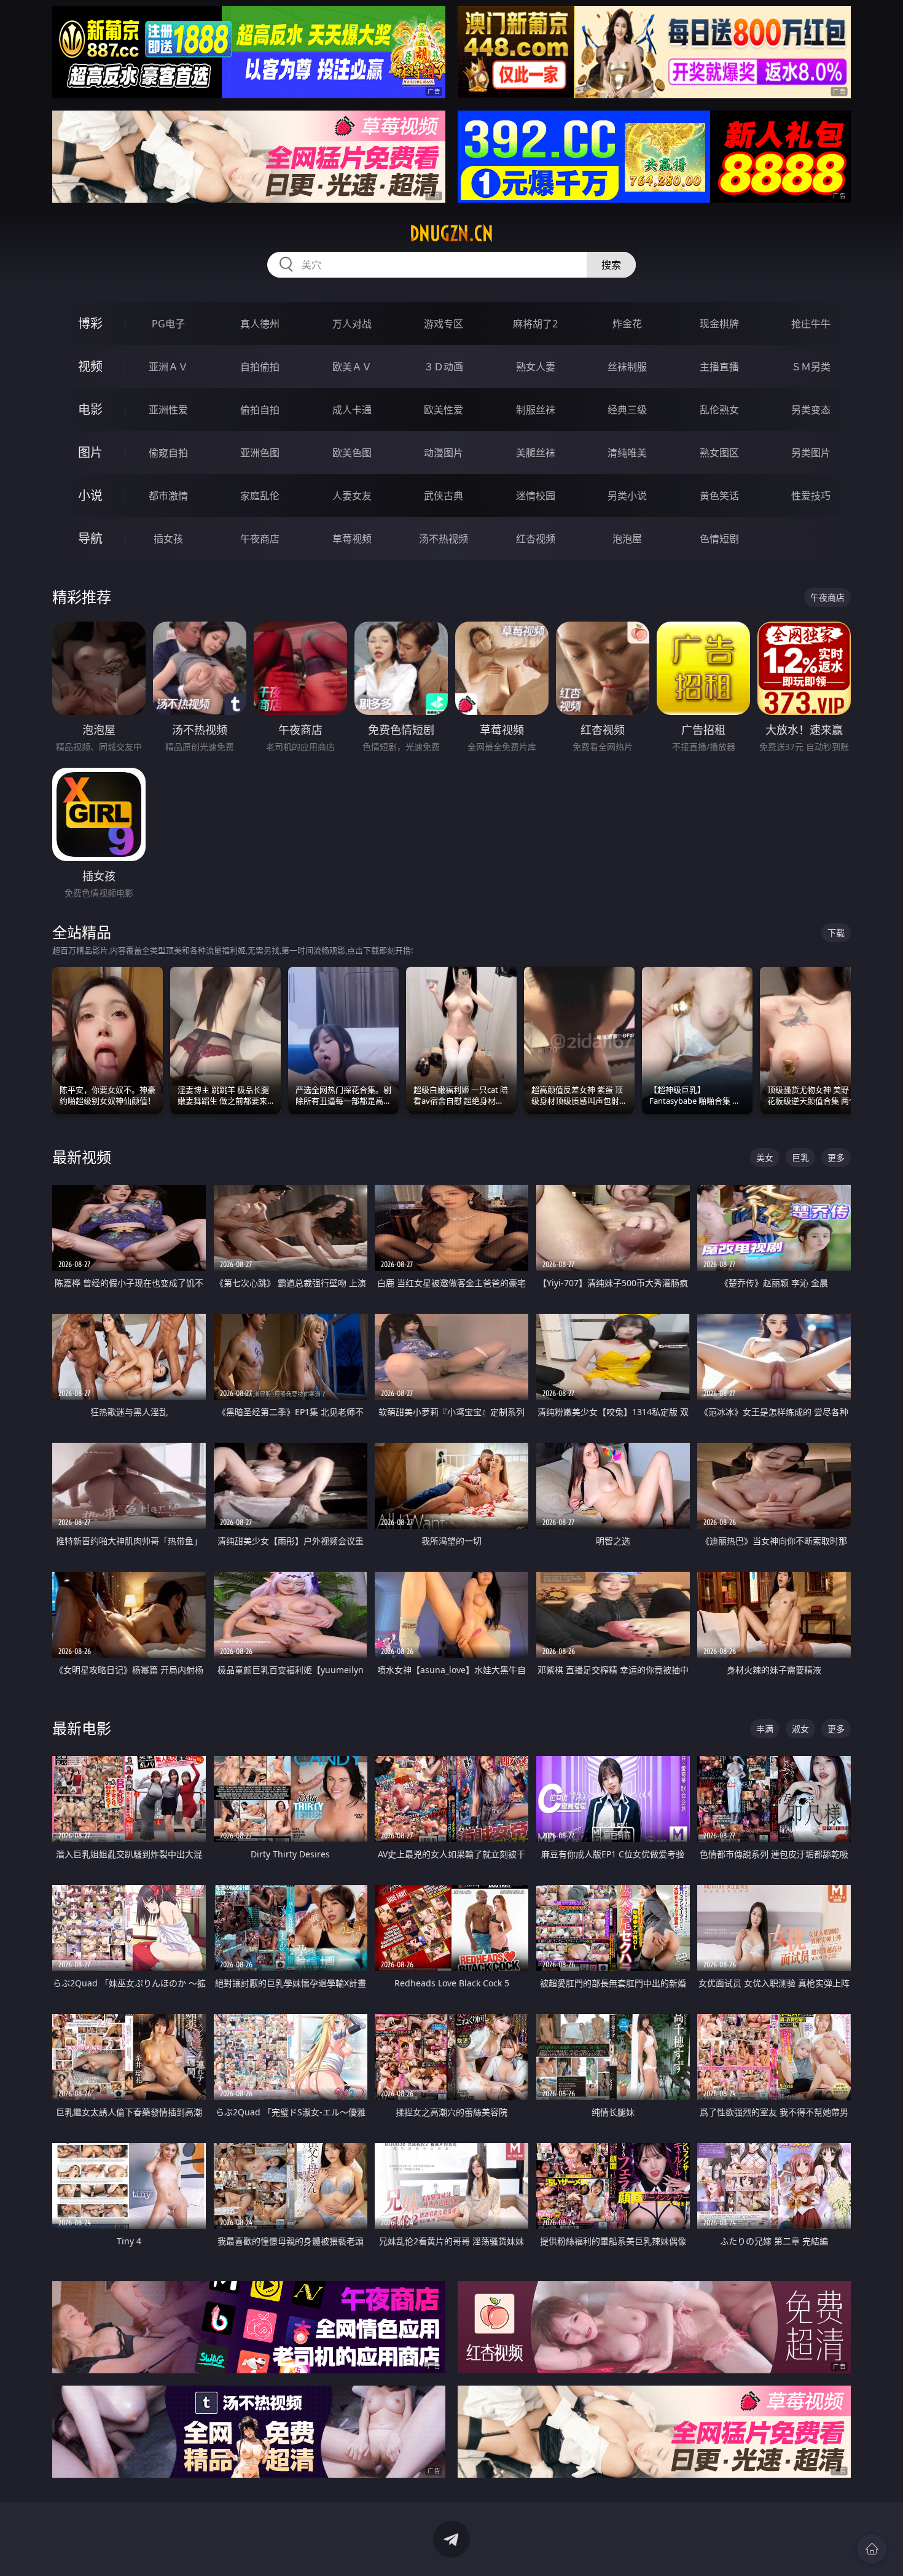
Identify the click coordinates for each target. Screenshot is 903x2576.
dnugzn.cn (451, 233)
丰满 (765, 1729)
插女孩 (168, 539)
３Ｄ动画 (444, 367)
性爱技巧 (811, 496)
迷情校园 (536, 496)
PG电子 (168, 324)
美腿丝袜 (536, 453)
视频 (90, 366)
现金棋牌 (719, 324)
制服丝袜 (536, 410)
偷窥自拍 (168, 453)
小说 (90, 495)
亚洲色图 (260, 453)
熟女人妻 (536, 367)
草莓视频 (352, 539)
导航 (90, 538)
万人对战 (352, 324)
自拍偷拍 (260, 367)
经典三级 (627, 410)
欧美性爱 (444, 410)
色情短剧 (719, 539)
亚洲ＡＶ (168, 367)
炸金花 (627, 324)
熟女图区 (719, 453)
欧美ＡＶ (352, 367)
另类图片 (811, 453)
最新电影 (82, 1728)
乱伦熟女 (719, 410)
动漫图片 (444, 453)
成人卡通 (352, 410)
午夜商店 (260, 539)
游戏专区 (444, 324)
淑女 (800, 1729)
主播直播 (719, 367)
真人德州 (260, 324)
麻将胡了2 (535, 324)
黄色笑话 (719, 496)
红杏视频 (536, 539)
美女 (765, 1157)
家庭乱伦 (260, 496)
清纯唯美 (627, 453)
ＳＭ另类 (811, 367)
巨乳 (800, 1157)
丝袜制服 (627, 367)
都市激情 (168, 496)
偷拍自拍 (260, 410)
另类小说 (627, 496)
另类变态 (811, 410)
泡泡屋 (627, 539)
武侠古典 (444, 496)
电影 (90, 409)
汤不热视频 (444, 539)
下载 (836, 933)
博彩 (90, 323)
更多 (836, 1157)
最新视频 (82, 1157)
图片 (90, 452)
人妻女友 (352, 496)
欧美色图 (352, 453)
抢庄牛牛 (811, 324)
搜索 (611, 265)
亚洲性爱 (168, 410)
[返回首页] (872, 2549)
